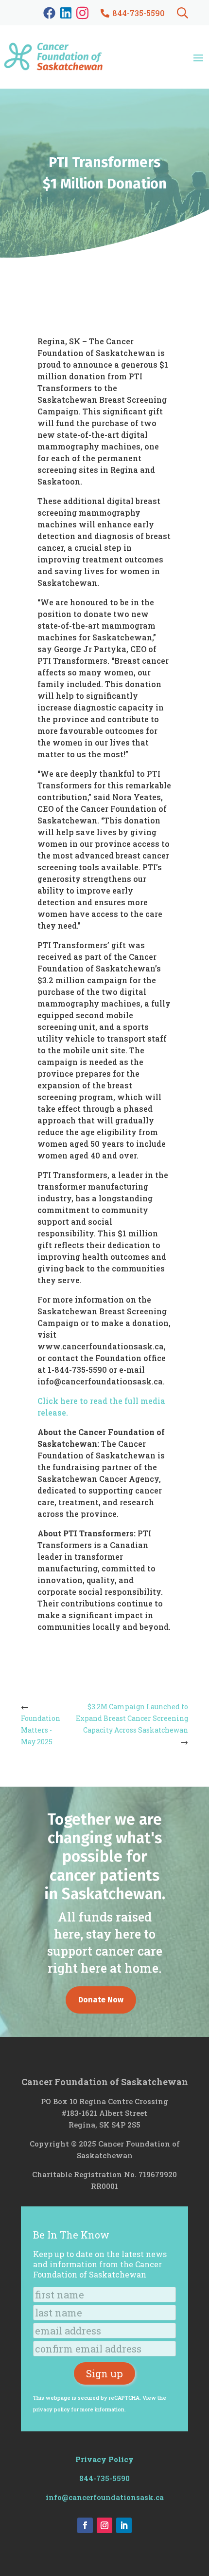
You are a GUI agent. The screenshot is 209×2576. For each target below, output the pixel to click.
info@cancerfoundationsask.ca (105, 2497)
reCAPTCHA (124, 2398)
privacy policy (52, 2409)
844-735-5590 (104, 2478)
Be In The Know (71, 2235)
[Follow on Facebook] (85, 2525)
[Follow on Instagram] (104, 2525)
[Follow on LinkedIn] (124, 2525)
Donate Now (101, 2000)
